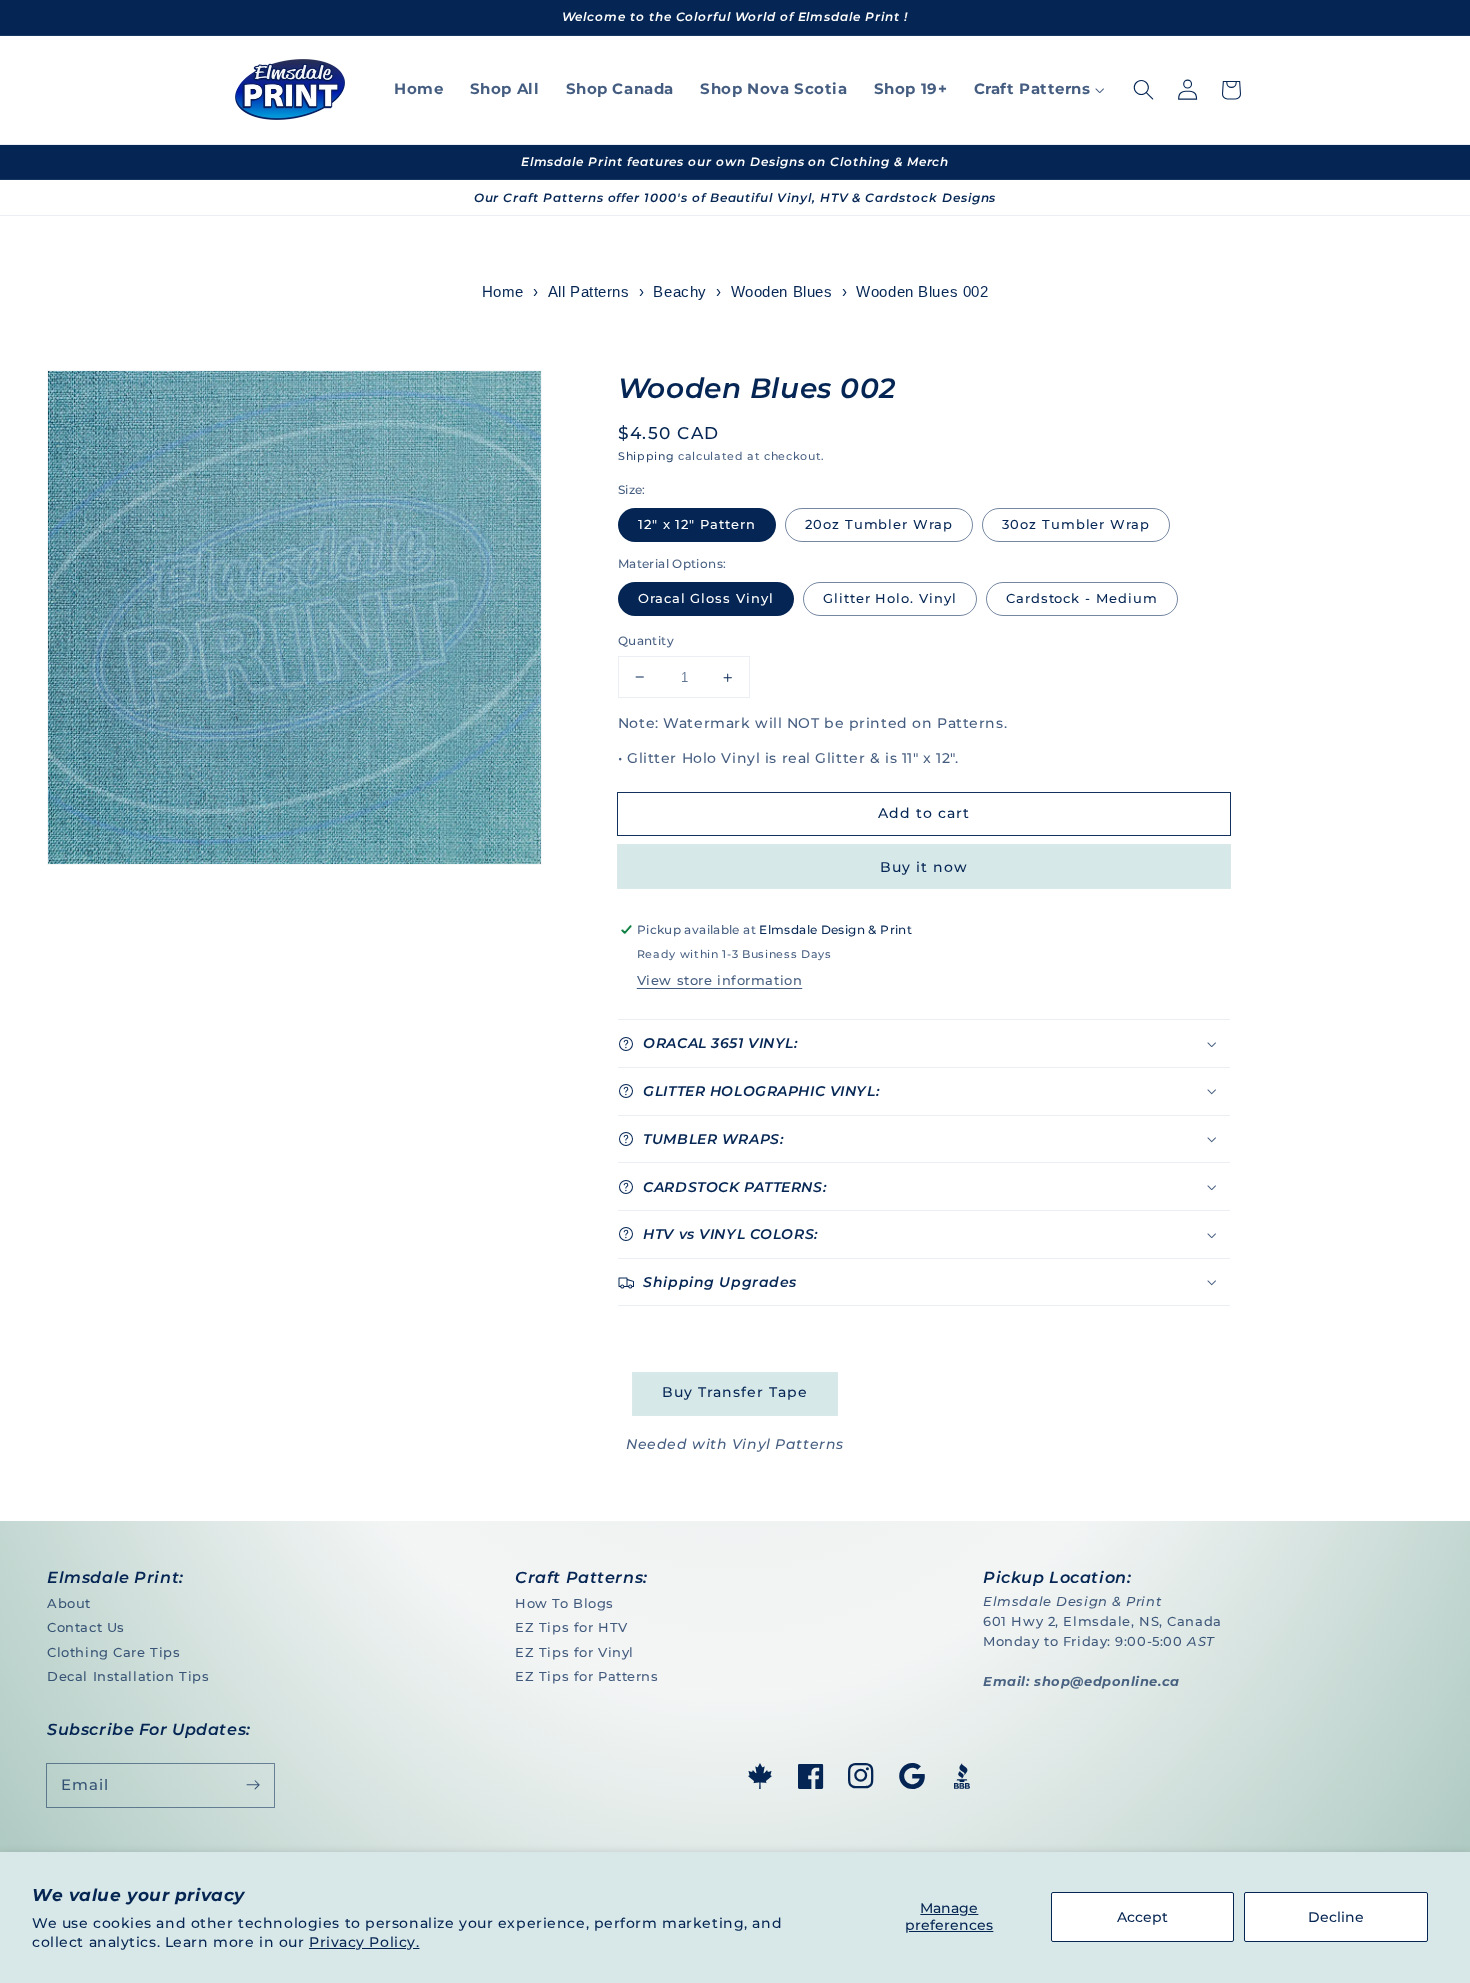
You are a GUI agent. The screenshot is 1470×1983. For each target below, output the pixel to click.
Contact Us (86, 1627)
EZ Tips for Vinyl (574, 1652)
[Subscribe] (253, 1785)
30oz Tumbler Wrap (1076, 524)
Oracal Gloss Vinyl (706, 598)
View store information (719, 980)
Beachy (679, 292)
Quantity (646, 640)
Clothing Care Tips (113, 1652)
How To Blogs (564, 1603)
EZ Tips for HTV (571, 1627)
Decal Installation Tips (128, 1676)
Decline (1336, 1917)
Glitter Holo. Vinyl (890, 598)
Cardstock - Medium (1082, 598)
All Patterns (589, 292)
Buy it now (923, 867)
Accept (1142, 1917)
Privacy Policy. (364, 1942)
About (69, 1603)
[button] (1143, 90)
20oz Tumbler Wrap (879, 524)
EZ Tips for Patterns (586, 1676)
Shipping (646, 456)
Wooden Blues (782, 292)
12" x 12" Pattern (697, 524)
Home (503, 292)
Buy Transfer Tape (734, 1392)
